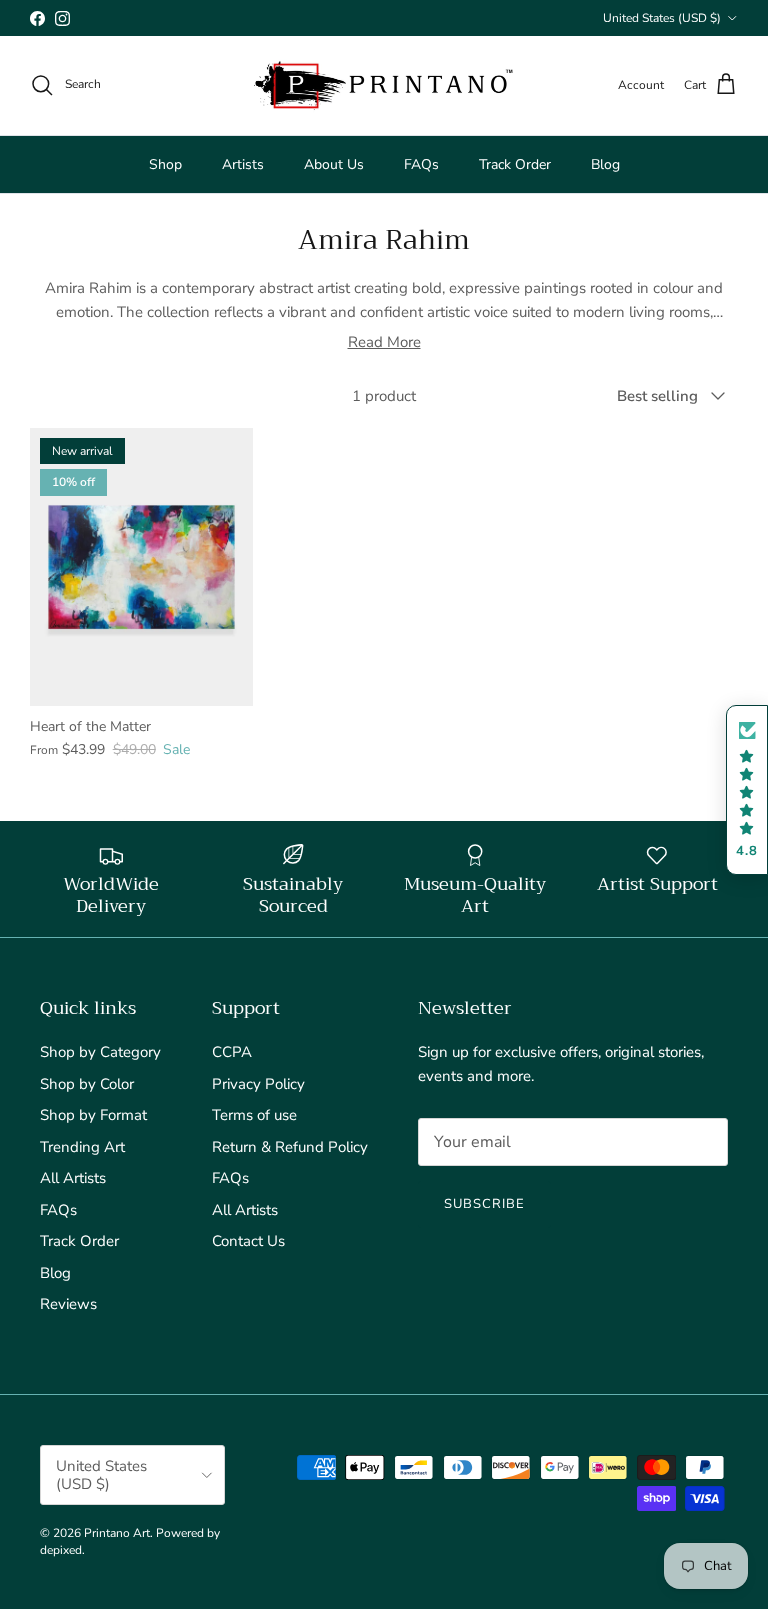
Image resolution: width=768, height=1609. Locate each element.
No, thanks (384, 1002)
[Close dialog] (583, 580)
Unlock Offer (384, 885)
